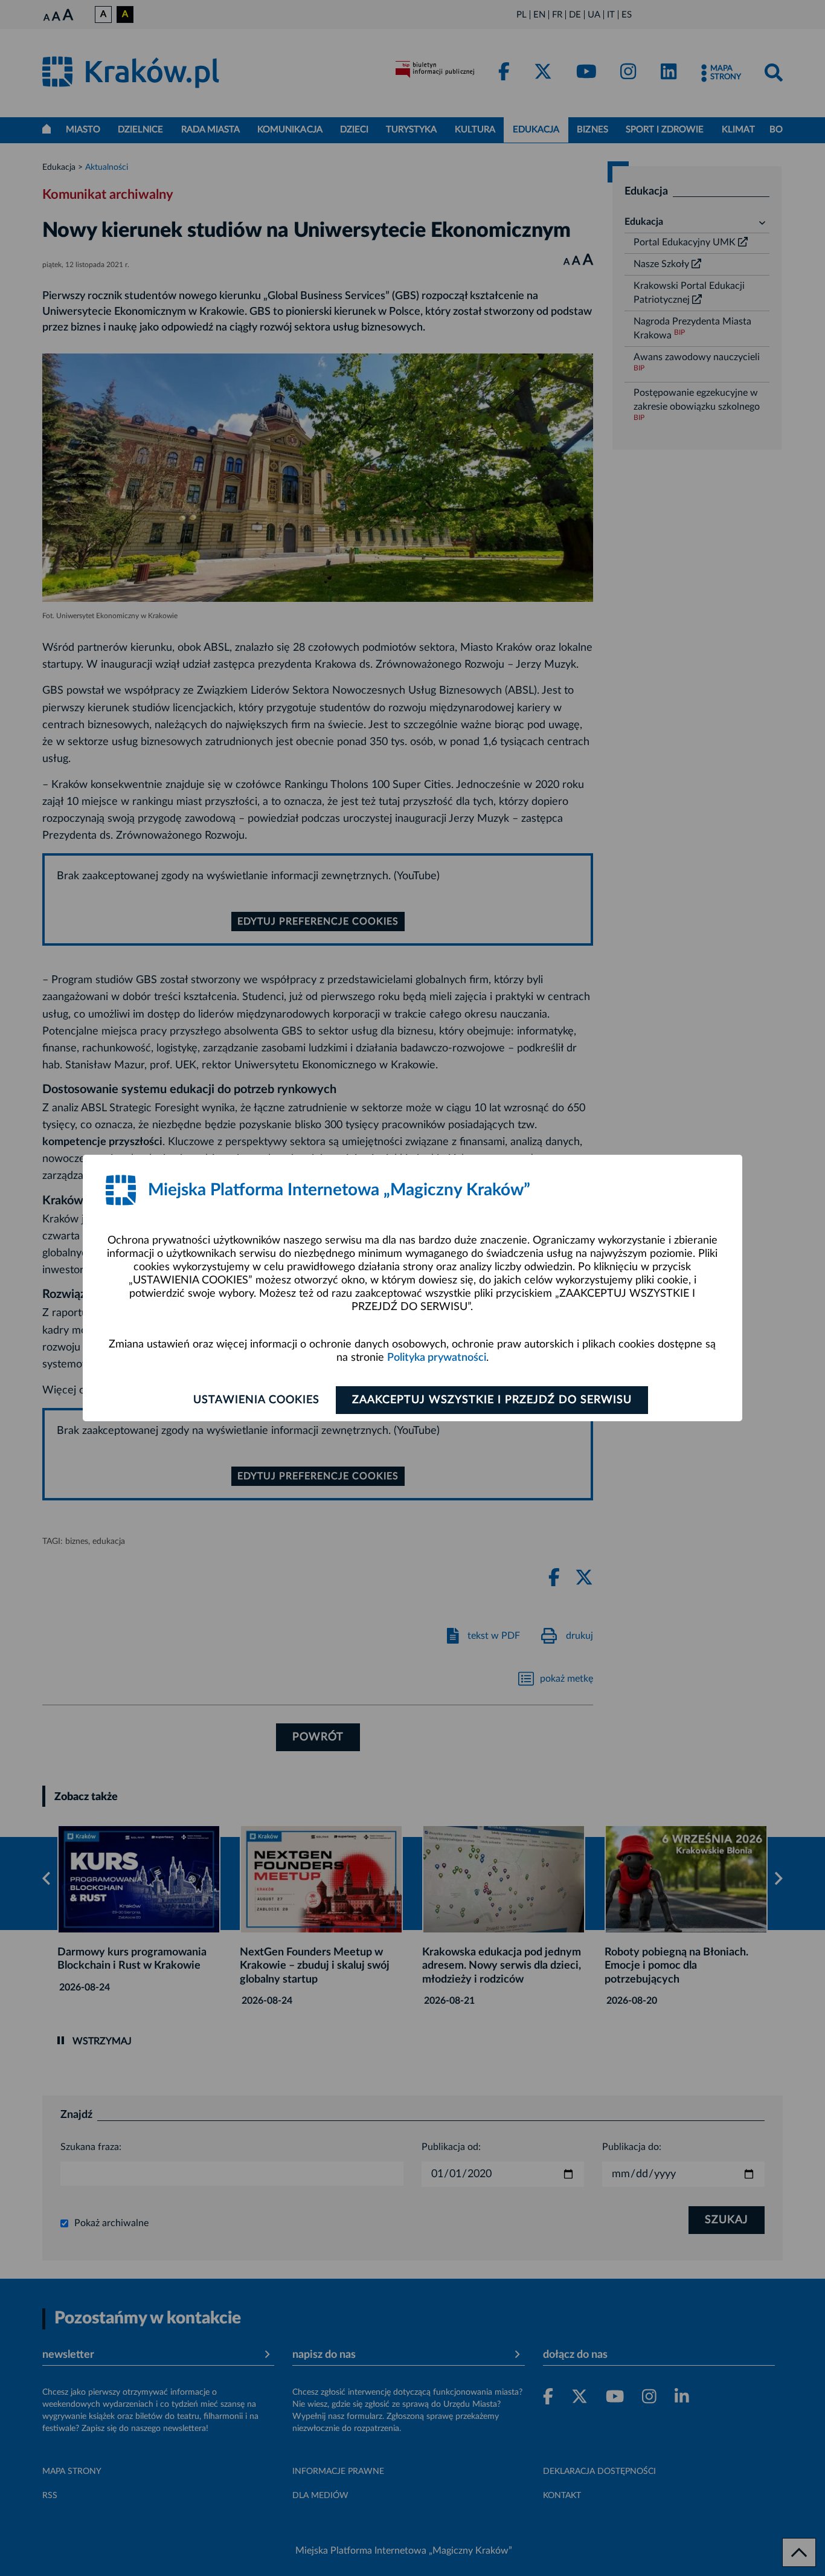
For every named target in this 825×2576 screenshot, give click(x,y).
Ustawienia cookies (256, 1400)
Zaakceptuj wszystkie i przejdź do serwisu (492, 1400)
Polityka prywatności (437, 1358)
